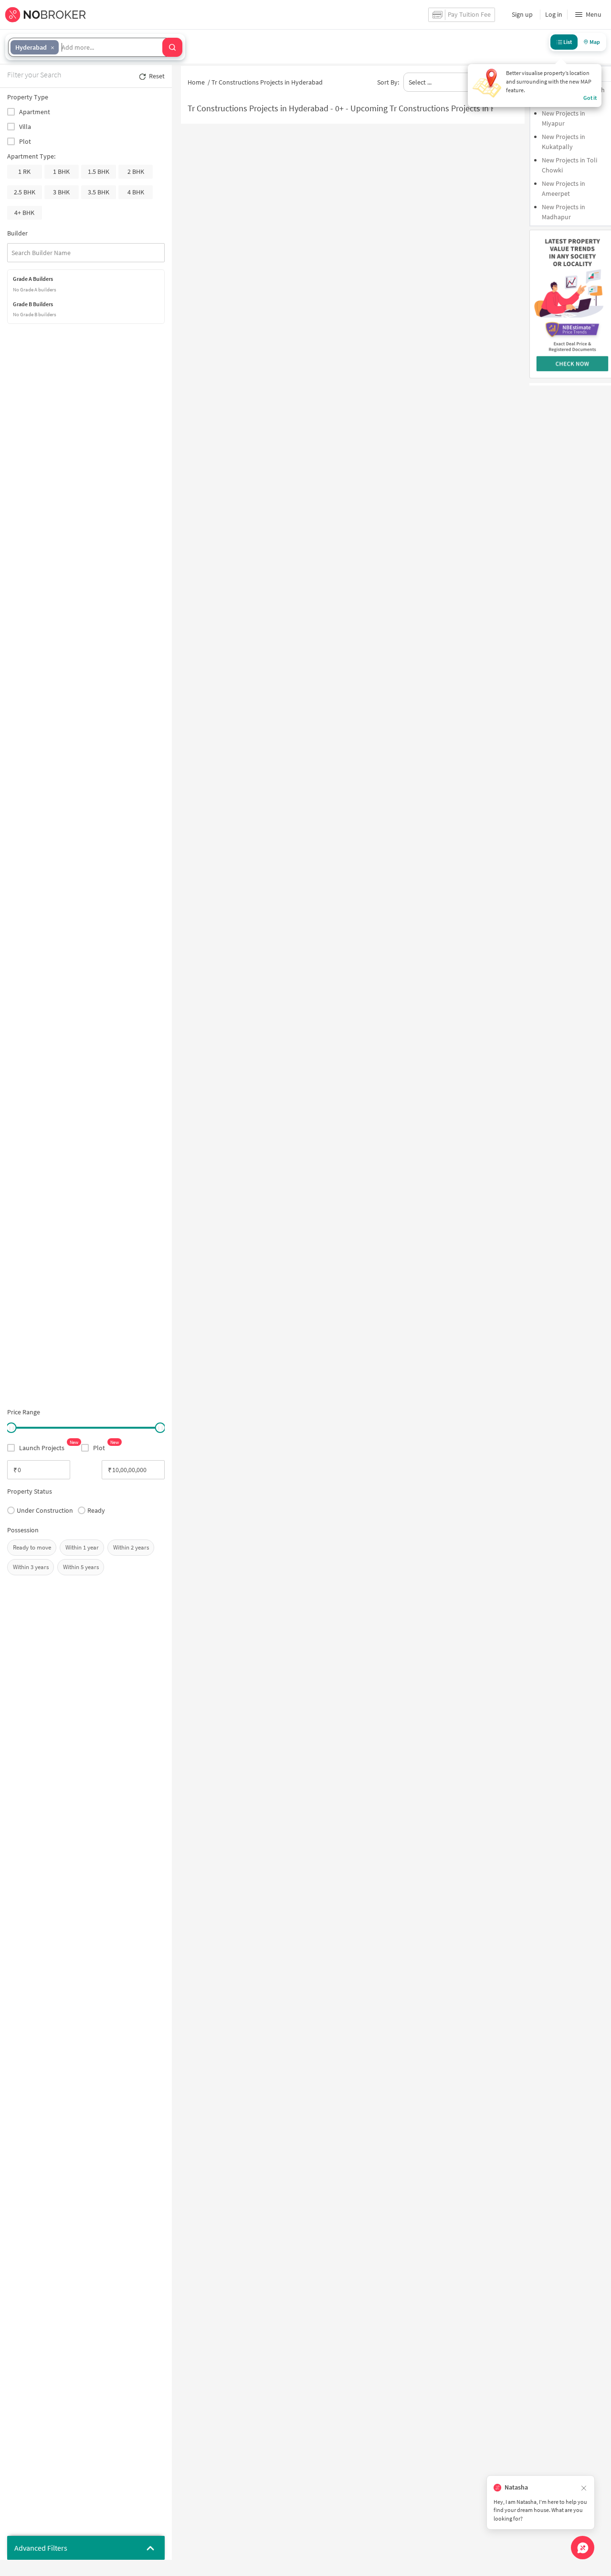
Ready (96, 1510)
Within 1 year (82, 1547)
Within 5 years (81, 1567)
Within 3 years (31, 1567)
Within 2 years (131, 1547)
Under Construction (45, 1510)
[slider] (11, 1428)
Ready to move (32, 1547)
